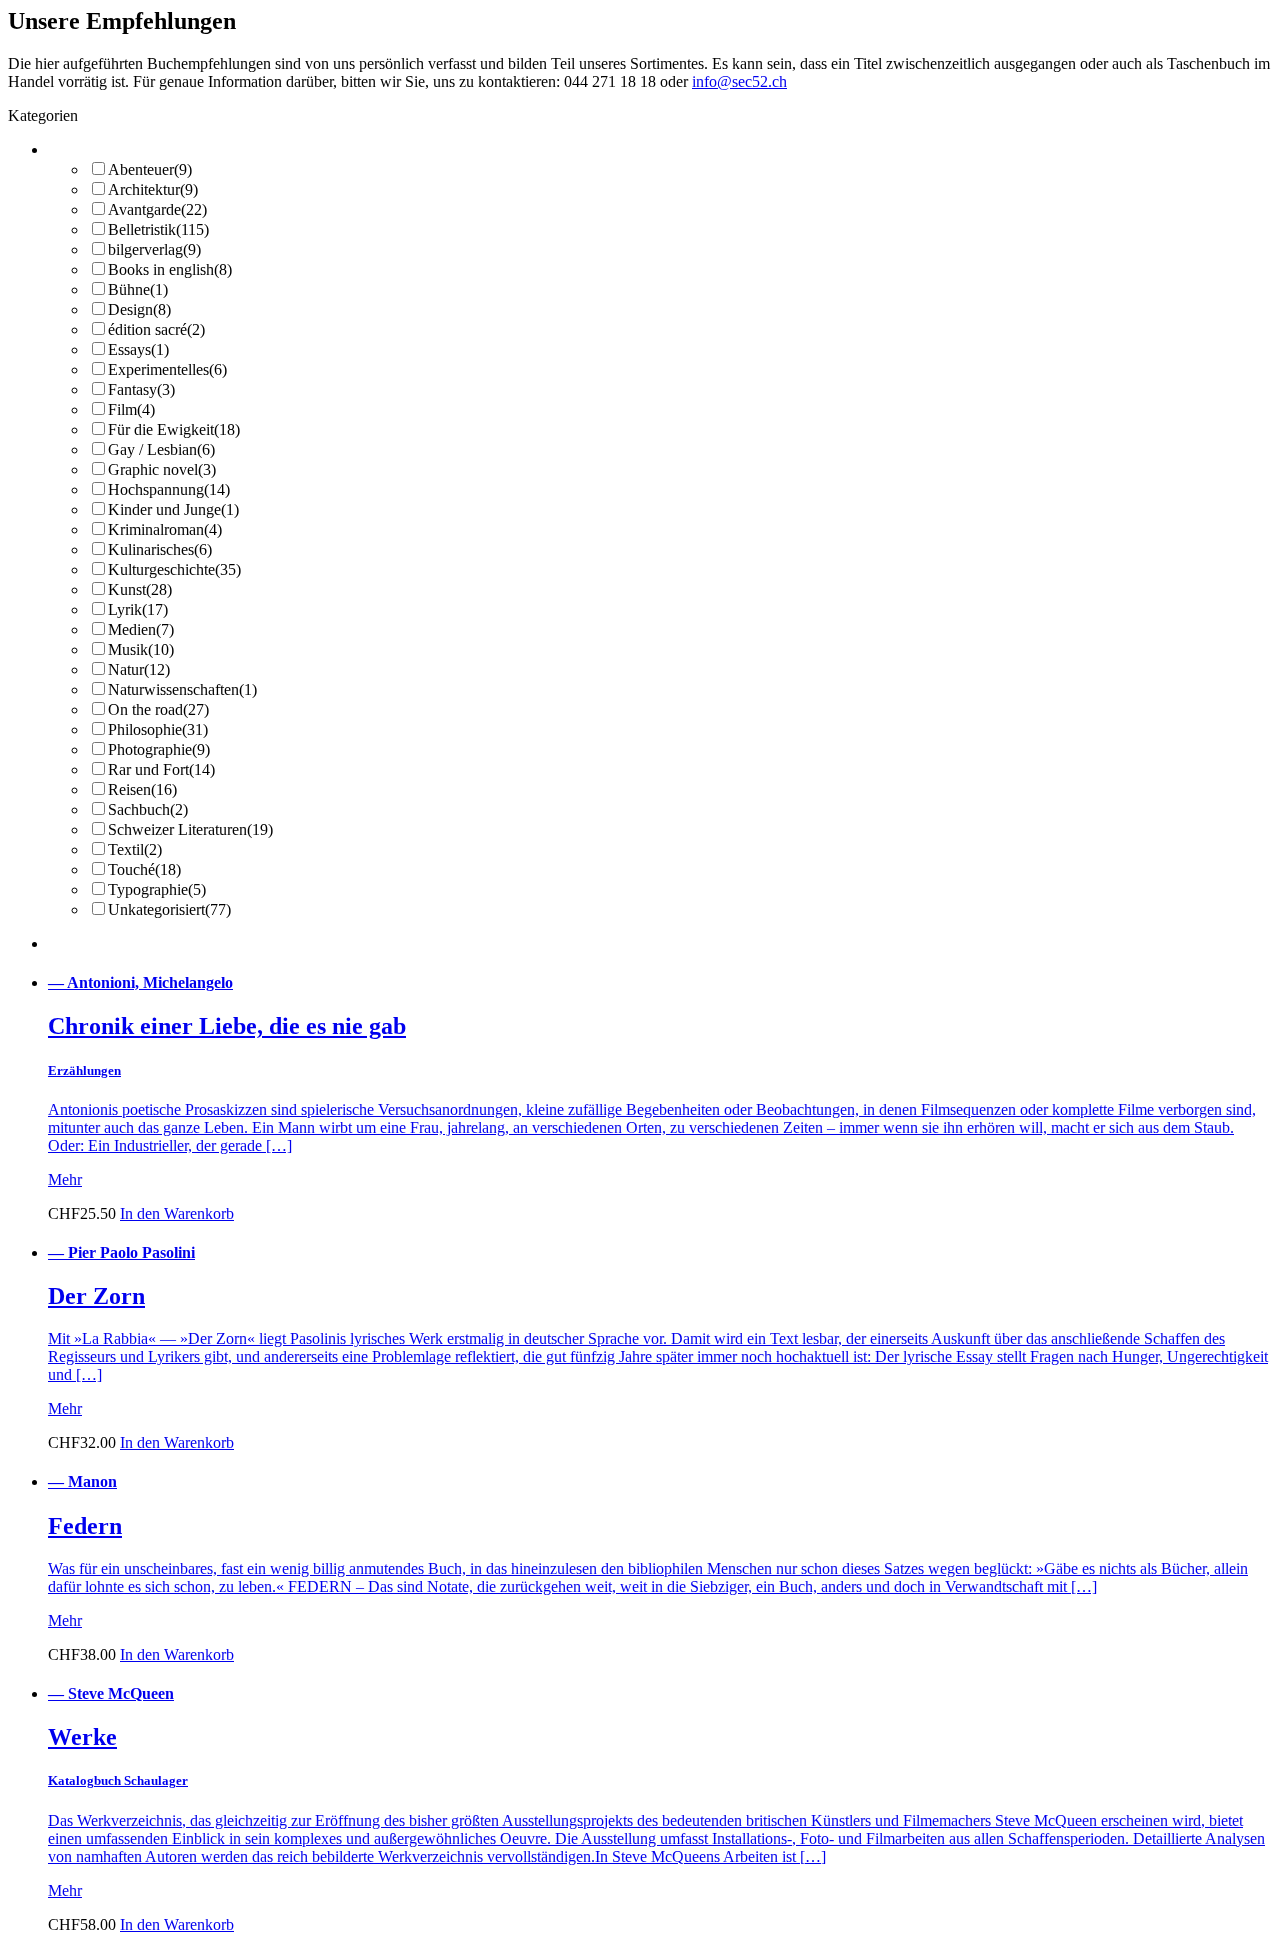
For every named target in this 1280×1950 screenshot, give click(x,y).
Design (139, 309)
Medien (141, 629)
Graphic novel (162, 469)
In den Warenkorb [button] (177, 1213)
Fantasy (141, 389)
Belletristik (158, 229)
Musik (141, 649)
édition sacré (156, 329)
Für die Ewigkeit (174, 429)
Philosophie (158, 729)
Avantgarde (157, 209)
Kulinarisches (160, 549)
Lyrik (138, 609)
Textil (135, 849)
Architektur (153, 189)
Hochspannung (169, 489)
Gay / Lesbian (161, 449)
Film (131, 409)
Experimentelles (167, 369)
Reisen (142, 789)
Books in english (170, 269)
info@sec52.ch (739, 81)
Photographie (159, 749)
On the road (158, 709)
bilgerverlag (154, 249)
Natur (139, 669)
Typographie (157, 889)
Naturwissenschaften (182, 689)
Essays (138, 349)
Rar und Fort (161, 769)
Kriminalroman (165, 529)
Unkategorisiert (169, 909)
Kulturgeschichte (174, 569)
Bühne (138, 289)
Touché (144, 869)
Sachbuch (148, 809)
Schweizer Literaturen (190, 829)
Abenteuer (150, 169)
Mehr (65, 1179)
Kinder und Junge (173, 509)
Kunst (140, 589)
